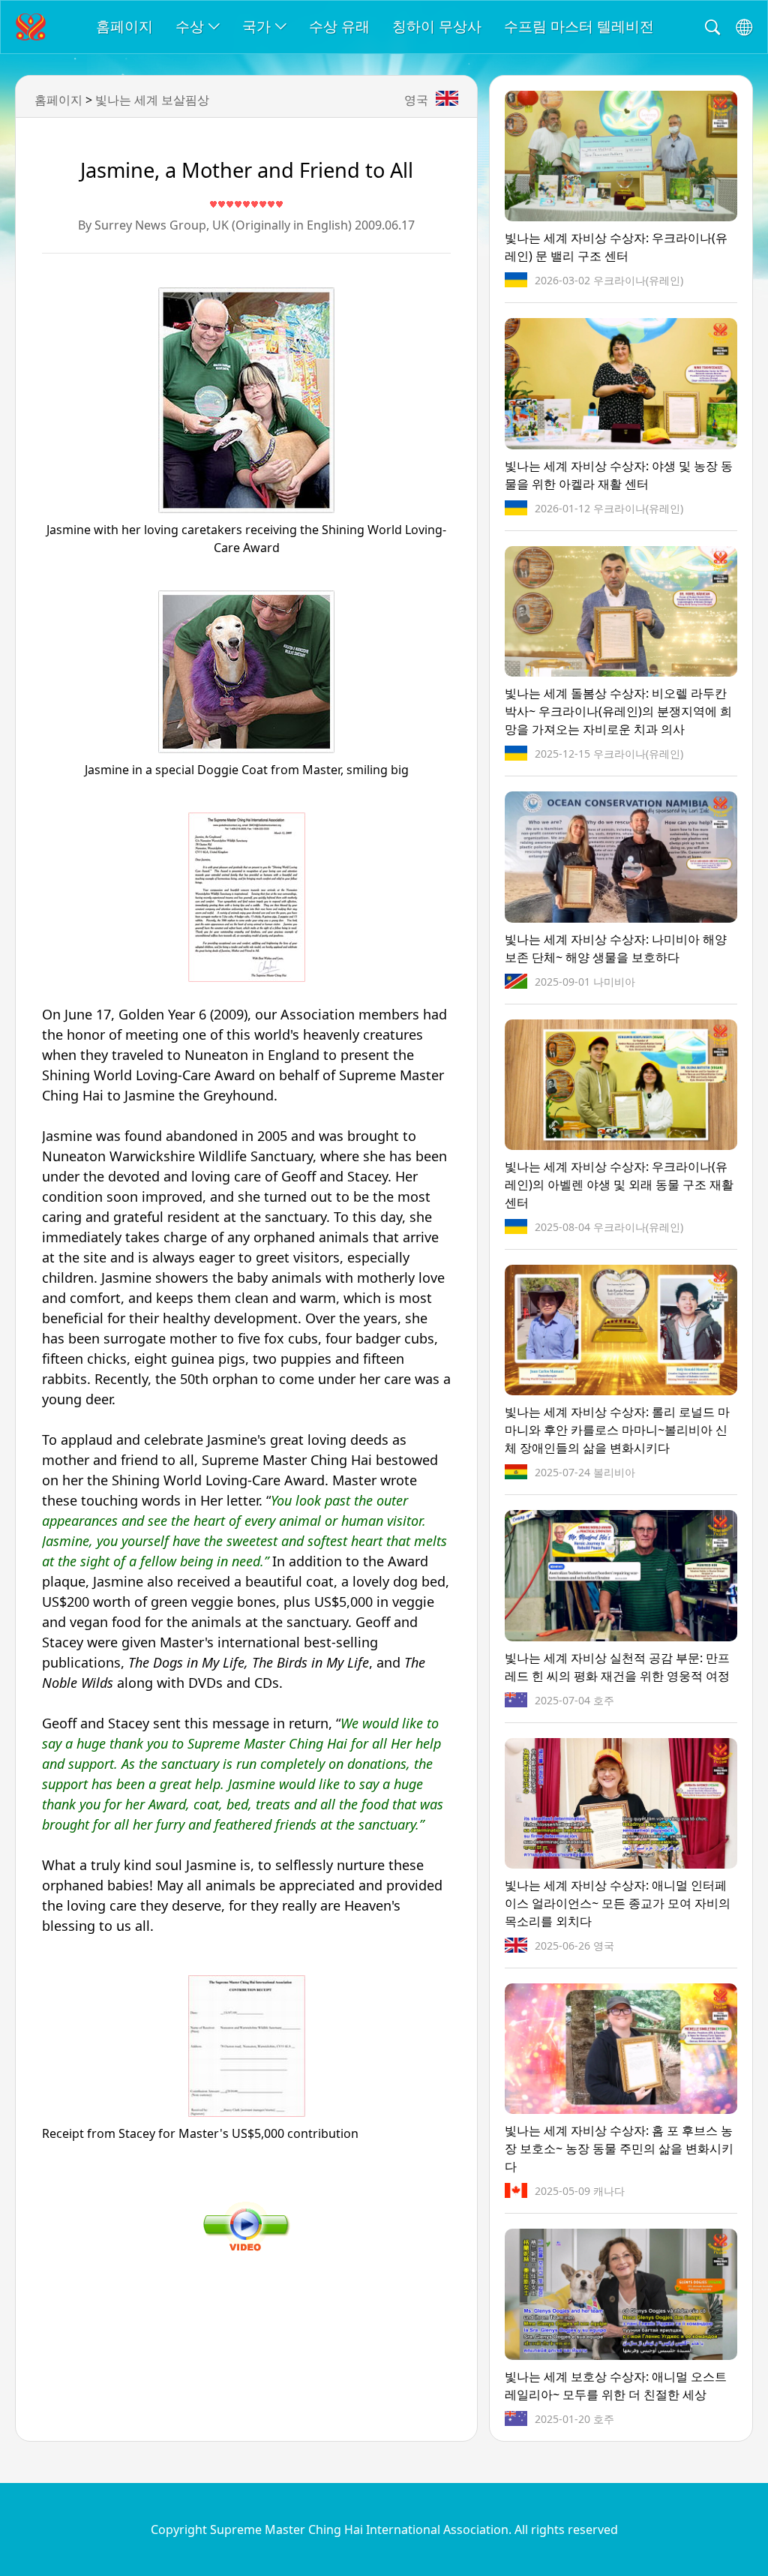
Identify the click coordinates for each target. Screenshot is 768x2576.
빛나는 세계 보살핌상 (152, 100)
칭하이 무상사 (437, 26)
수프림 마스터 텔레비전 (579, 26)
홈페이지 (124, 26)
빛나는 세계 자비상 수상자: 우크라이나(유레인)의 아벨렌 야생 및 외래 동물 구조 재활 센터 (619, 1184)
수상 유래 (339, 26)
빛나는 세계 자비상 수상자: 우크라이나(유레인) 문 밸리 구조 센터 (616, 247)
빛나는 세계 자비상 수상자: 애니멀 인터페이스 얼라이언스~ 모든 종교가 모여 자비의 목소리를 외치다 (618, 1903)
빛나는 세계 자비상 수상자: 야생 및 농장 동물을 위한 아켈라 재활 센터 (619, 475)
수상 (190, 26)
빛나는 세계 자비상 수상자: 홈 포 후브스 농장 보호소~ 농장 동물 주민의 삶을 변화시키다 (619, 2148)
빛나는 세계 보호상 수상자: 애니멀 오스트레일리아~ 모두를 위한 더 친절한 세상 (616, 2385)
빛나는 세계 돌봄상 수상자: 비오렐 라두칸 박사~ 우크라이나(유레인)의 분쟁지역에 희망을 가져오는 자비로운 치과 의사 (618, 711)
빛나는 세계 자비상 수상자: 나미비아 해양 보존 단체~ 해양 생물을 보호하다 (616, 948)
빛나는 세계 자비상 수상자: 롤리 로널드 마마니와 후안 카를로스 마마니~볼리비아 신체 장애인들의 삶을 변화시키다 (617, 1430)
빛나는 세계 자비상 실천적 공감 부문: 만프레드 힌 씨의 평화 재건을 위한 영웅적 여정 (617, 1667)
